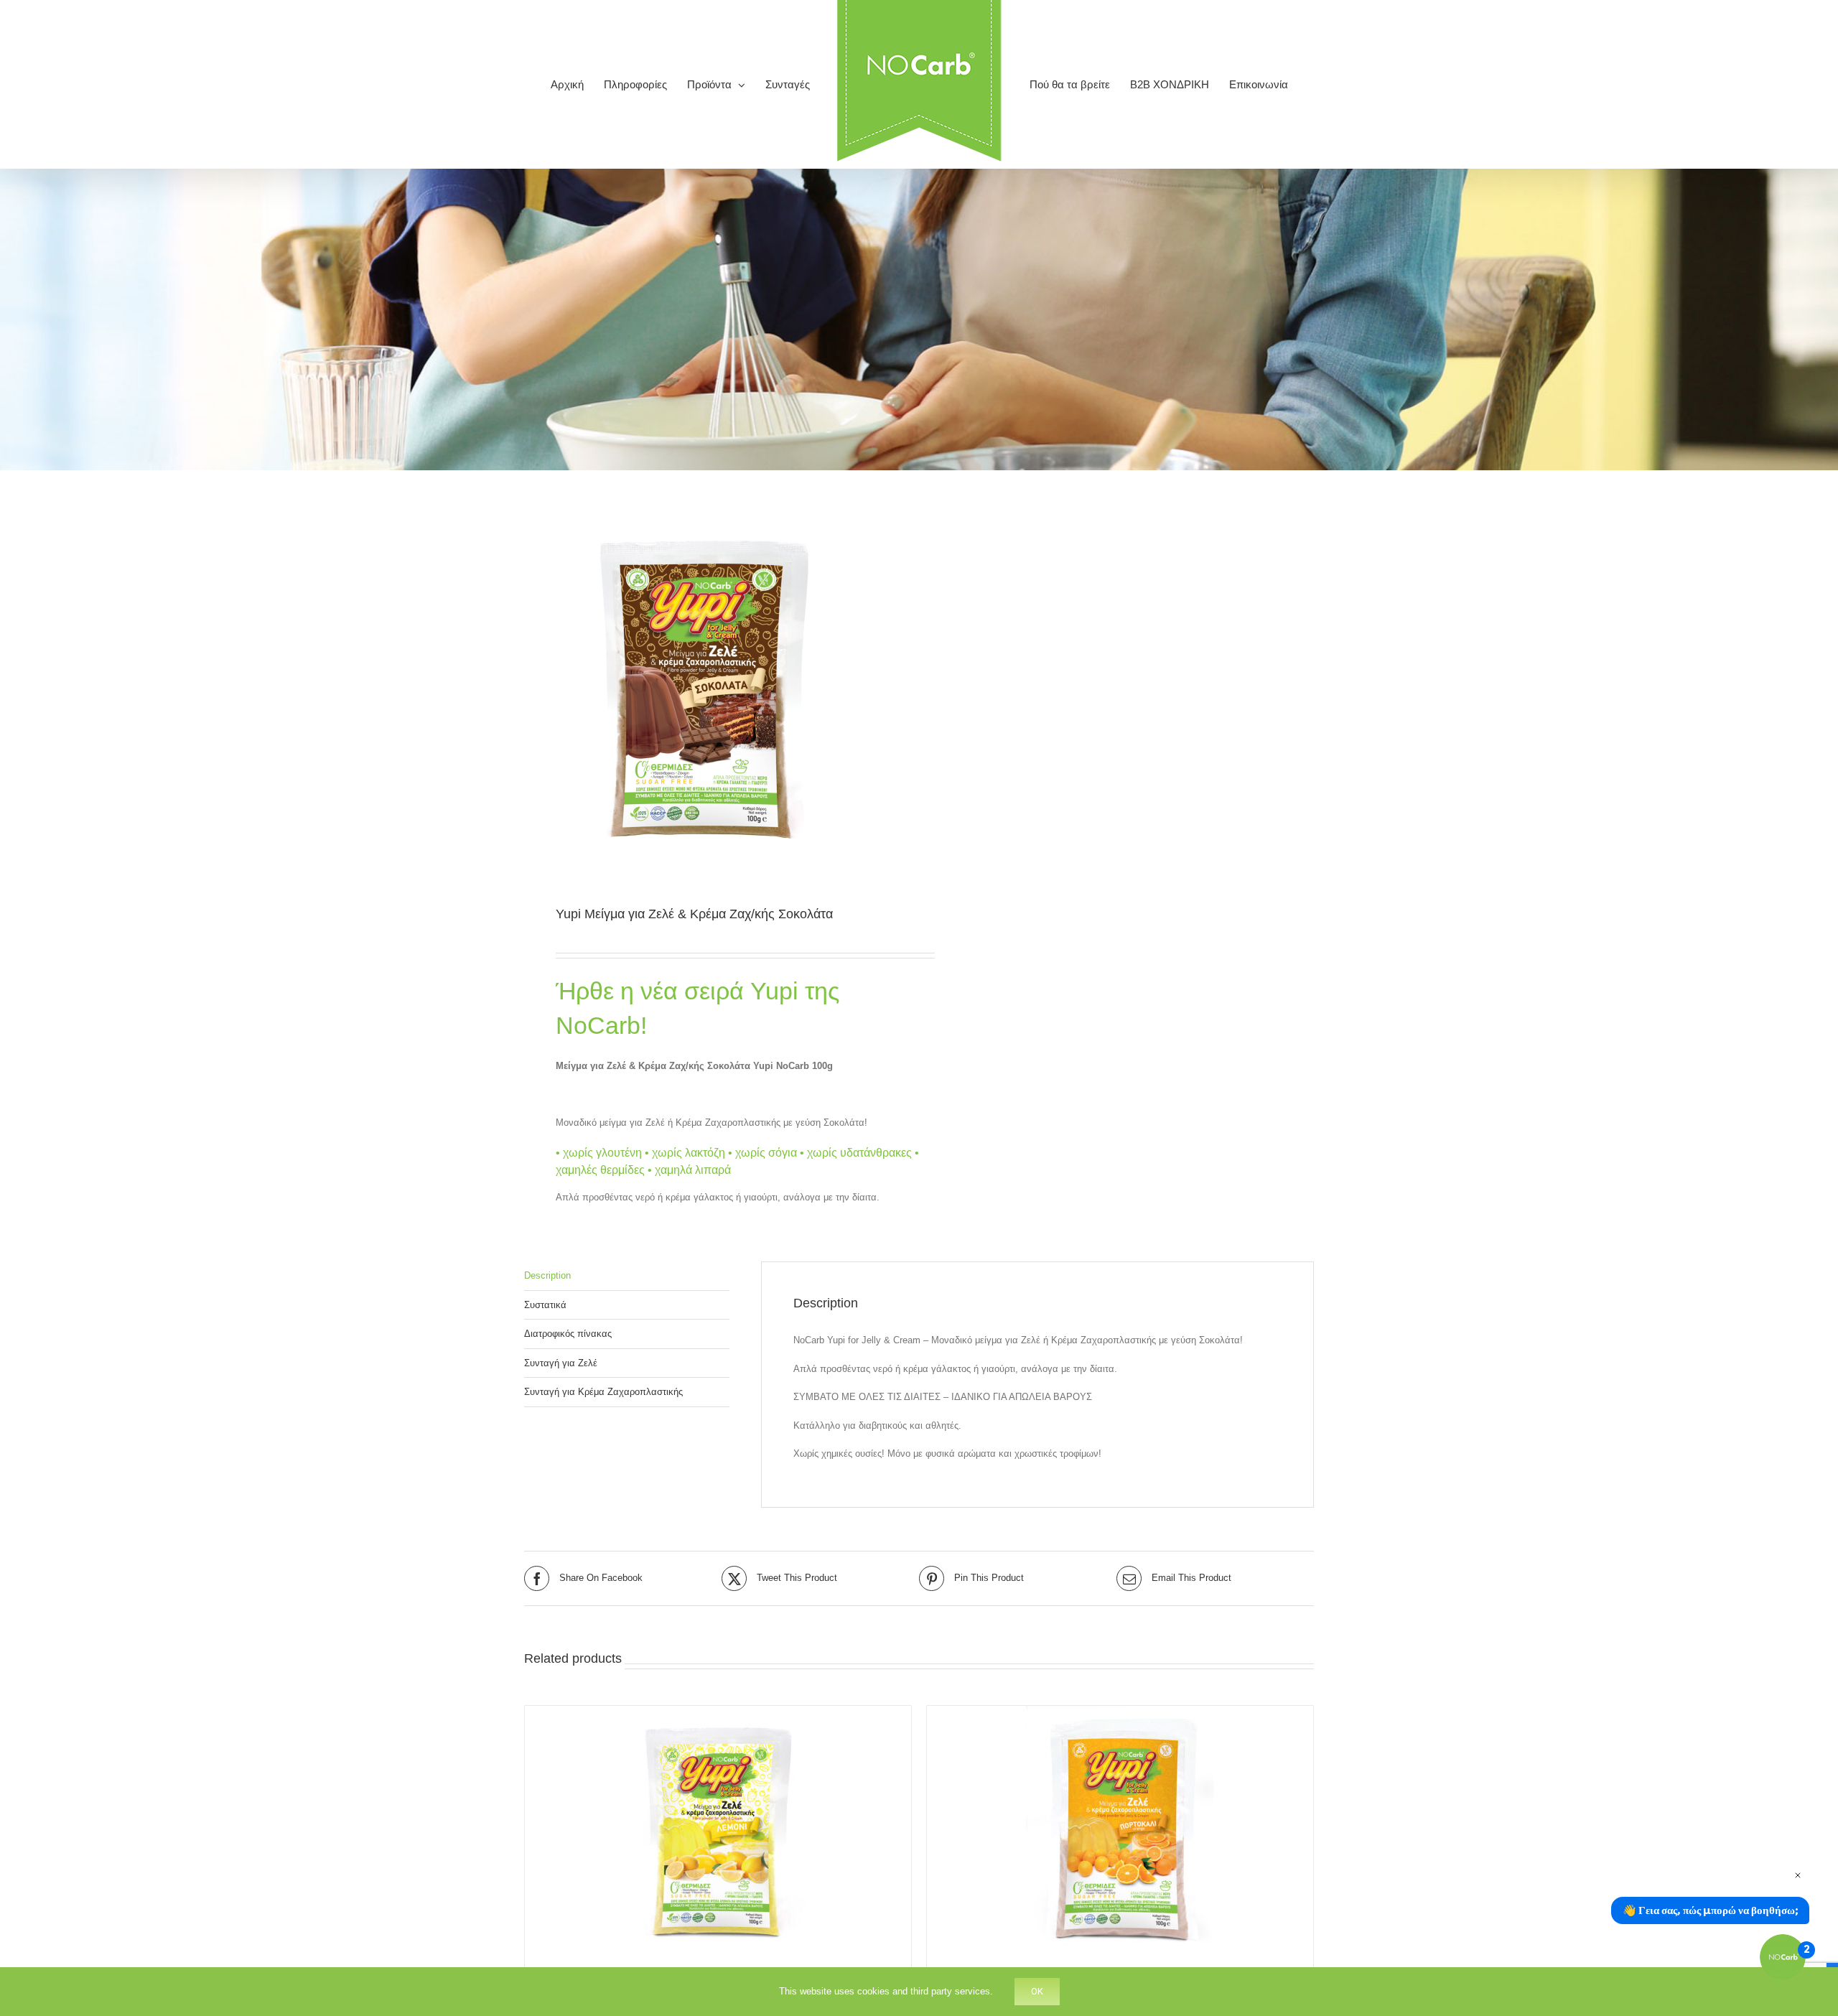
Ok (1037, 1991)
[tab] (627, 1276)
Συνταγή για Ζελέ (561, 1363)
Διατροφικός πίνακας (568, 1334)
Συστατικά (545, 1305)
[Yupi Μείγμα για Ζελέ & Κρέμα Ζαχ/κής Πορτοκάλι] (1120, 1831)
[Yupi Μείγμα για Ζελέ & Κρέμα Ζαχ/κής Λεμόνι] (718, 1831)
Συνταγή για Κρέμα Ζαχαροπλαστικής (603, 1392)
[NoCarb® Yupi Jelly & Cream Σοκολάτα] (714, 689)
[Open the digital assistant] (1783, 1957)
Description (547, 1275)
